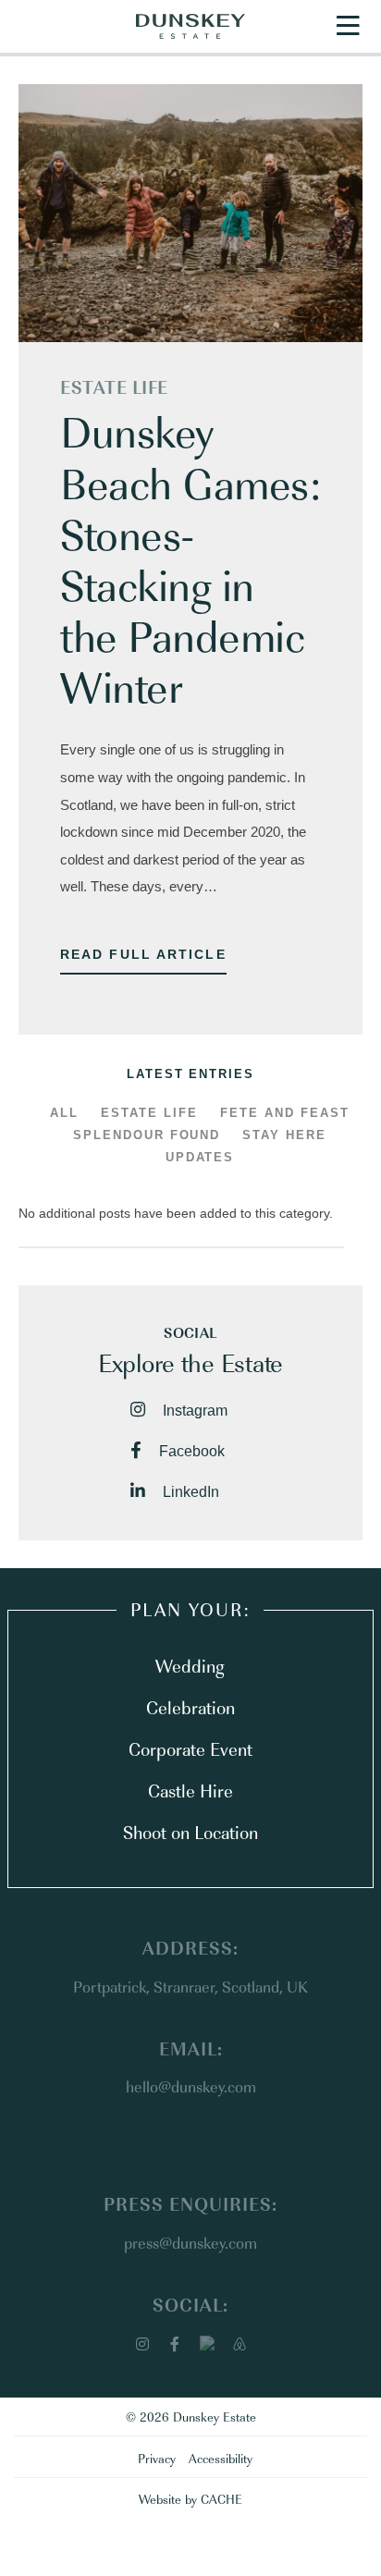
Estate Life (114, 386)
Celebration (190, 1707)
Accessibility (221, 2458)
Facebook (190, 1451)
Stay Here (284, 1135)
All (64, 1113)
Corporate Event (190, 1748)
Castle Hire (190, 1790)
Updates (200, 1157)
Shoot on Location (190, 1832)
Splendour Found (147, 1135)
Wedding (190, 1665)
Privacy (157, 2458)
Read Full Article (143, 954)
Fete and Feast (285, 1113)
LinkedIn (189, 1492)
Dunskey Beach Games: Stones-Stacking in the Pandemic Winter (190, 558)
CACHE (221, 2498)
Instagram (193, 1411)
